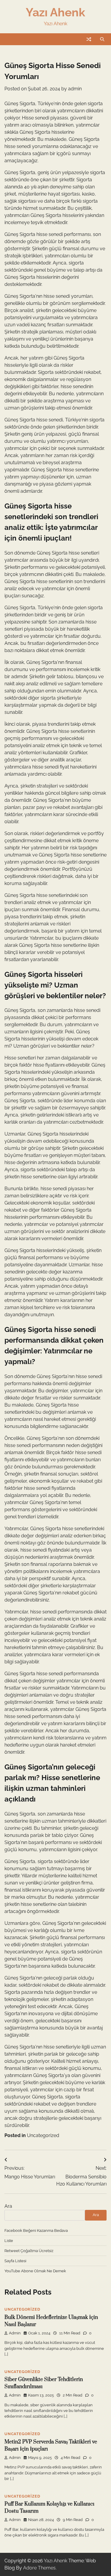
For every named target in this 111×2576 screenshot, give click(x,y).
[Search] (102, 39)
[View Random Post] (89, 39)
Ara (8, 2206)
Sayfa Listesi (15, 2261)
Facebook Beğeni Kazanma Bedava (36, 2231)
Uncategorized (43, 2135)
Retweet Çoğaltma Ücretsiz (29, 2251)
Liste (9, 2241)
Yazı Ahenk (55, 12)
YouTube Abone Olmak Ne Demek (35, 2271)
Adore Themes (39, 2568)
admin (75, 89)
